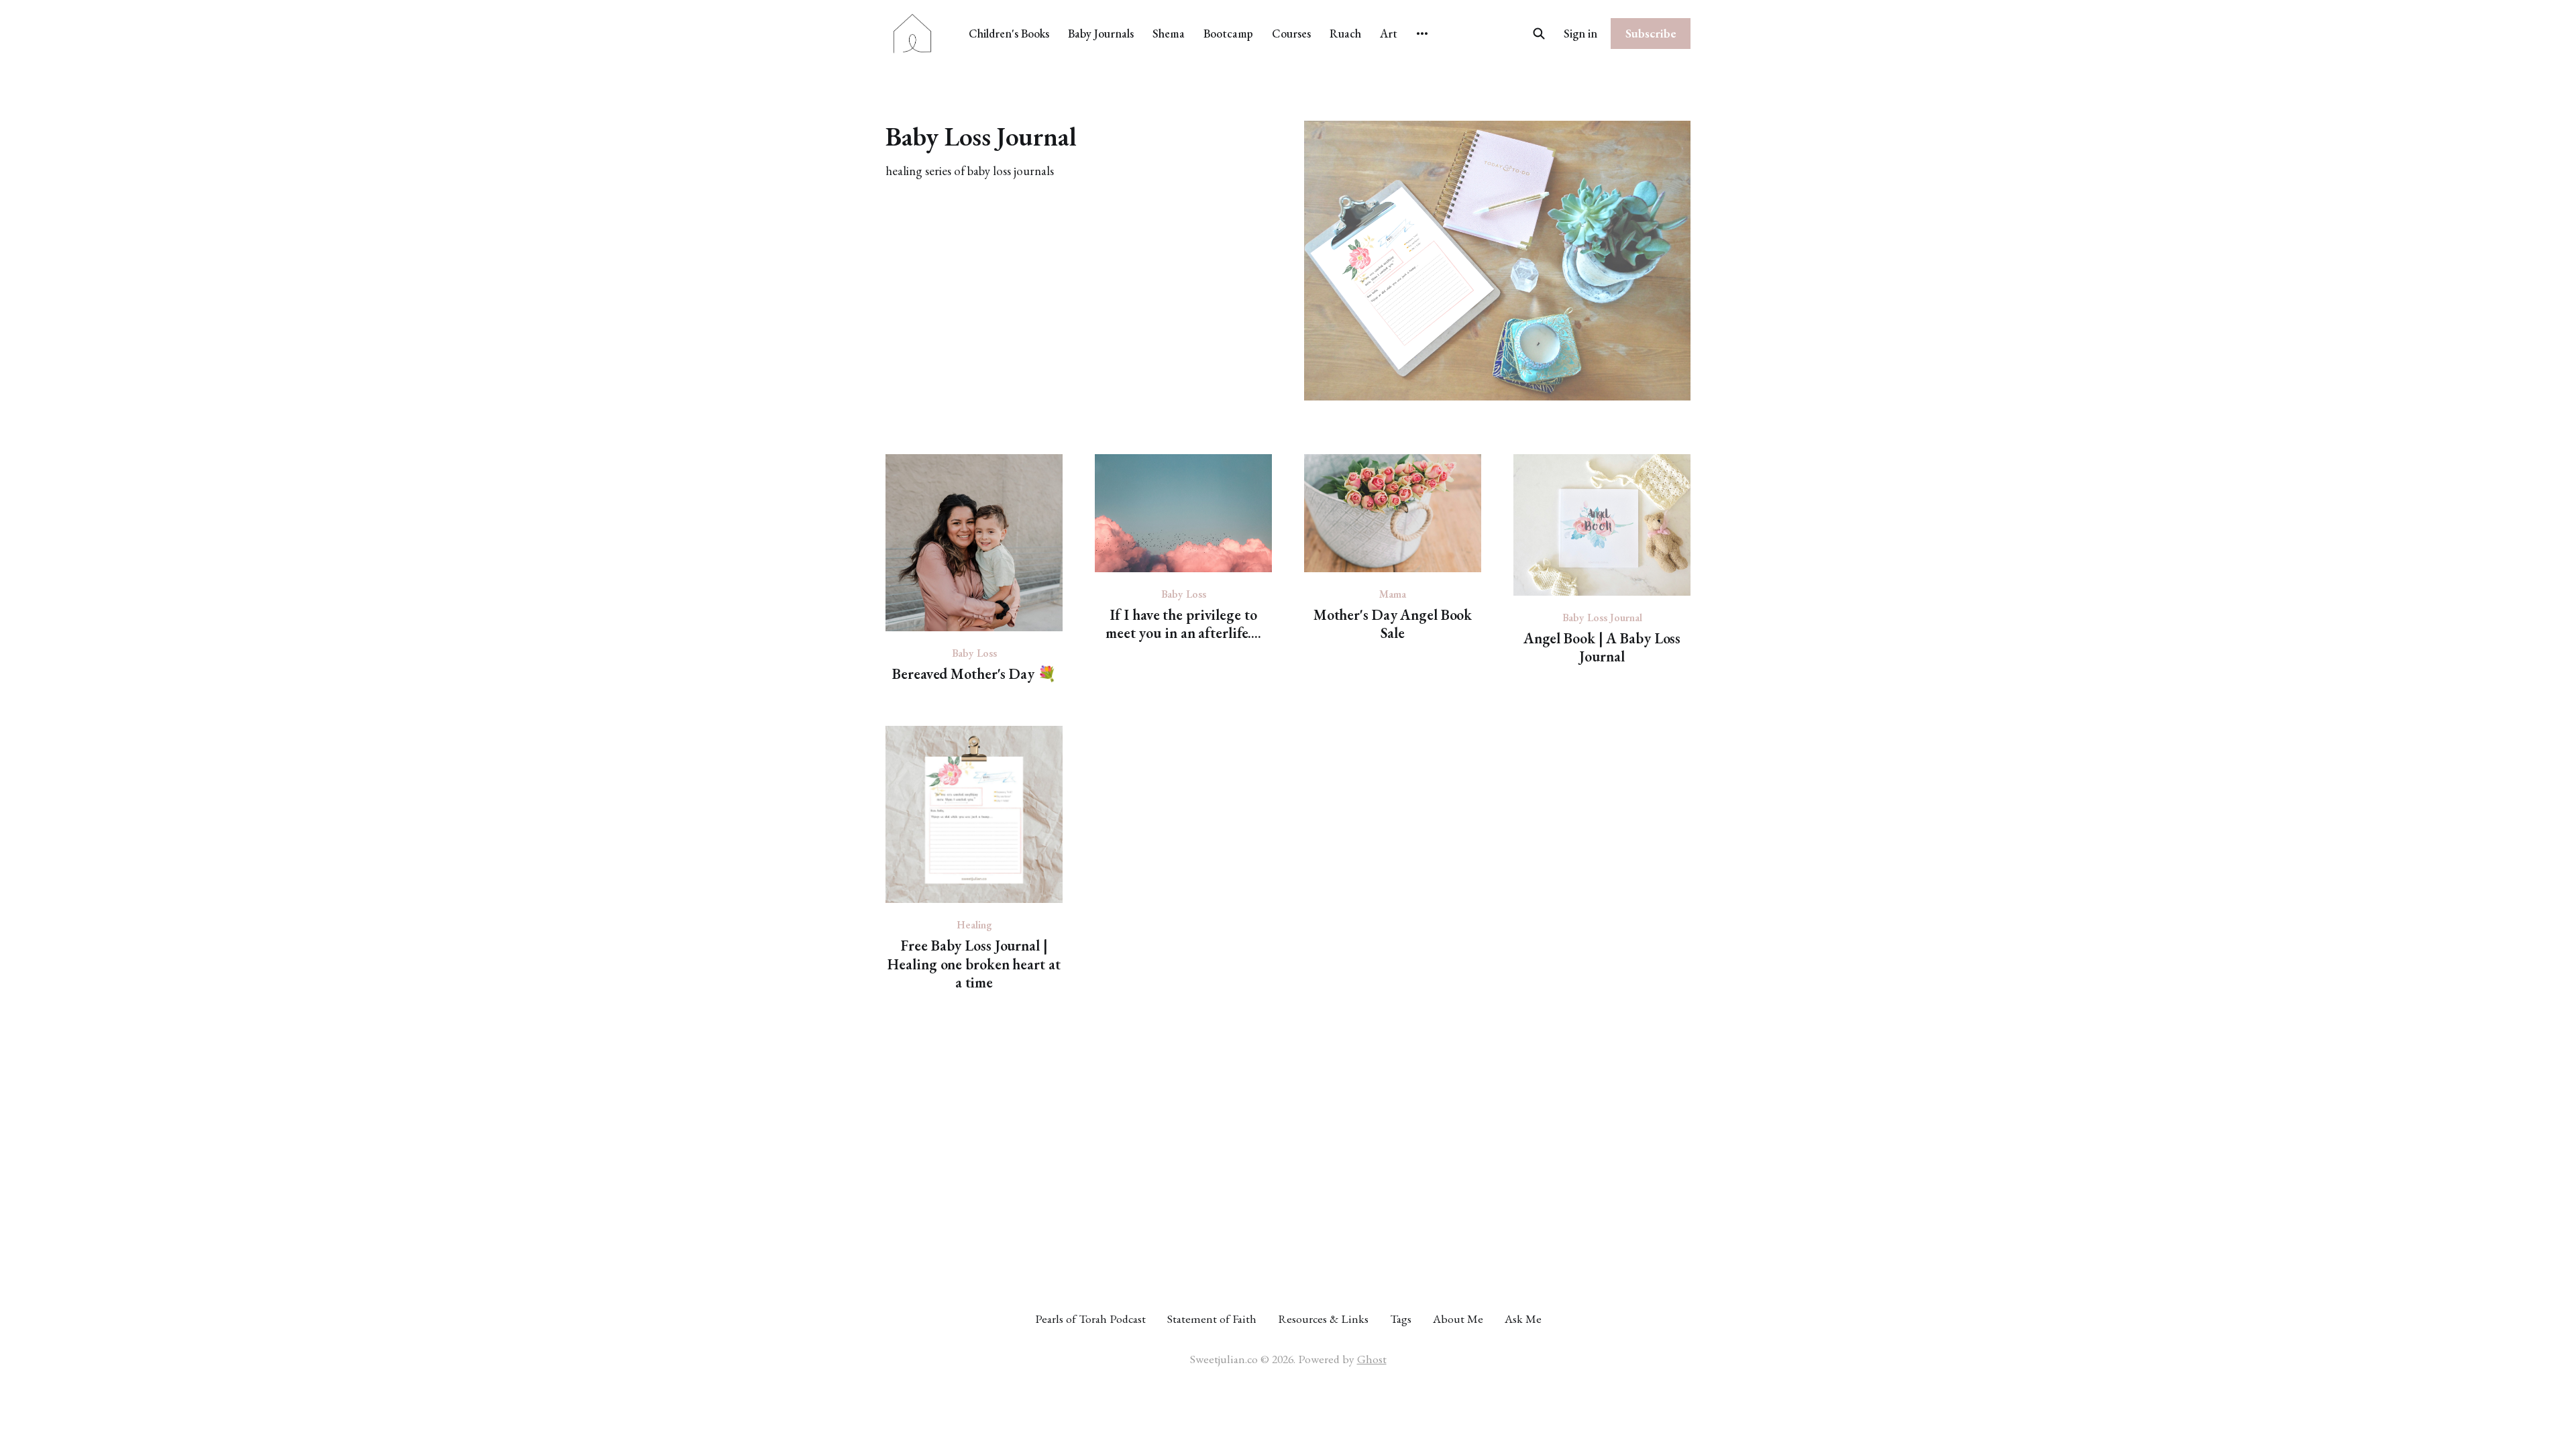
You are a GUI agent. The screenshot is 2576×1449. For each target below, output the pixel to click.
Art (1389, 33)
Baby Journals (1101, 33)
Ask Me (1523, 1319)
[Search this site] (1539, 34)
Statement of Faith (1212, 1319)
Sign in (1580, 33)
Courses (1291, 33)
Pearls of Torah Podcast (1090, 1319)
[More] (1422, 34)
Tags (1401, 1319)
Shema (1169, 33)
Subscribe (1651, 33)
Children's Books (1009, 33)
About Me (1458, 1319)
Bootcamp (1228, 33)
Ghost (1372, 1359)
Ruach (1345, 33)
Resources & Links (1323, 1319)
